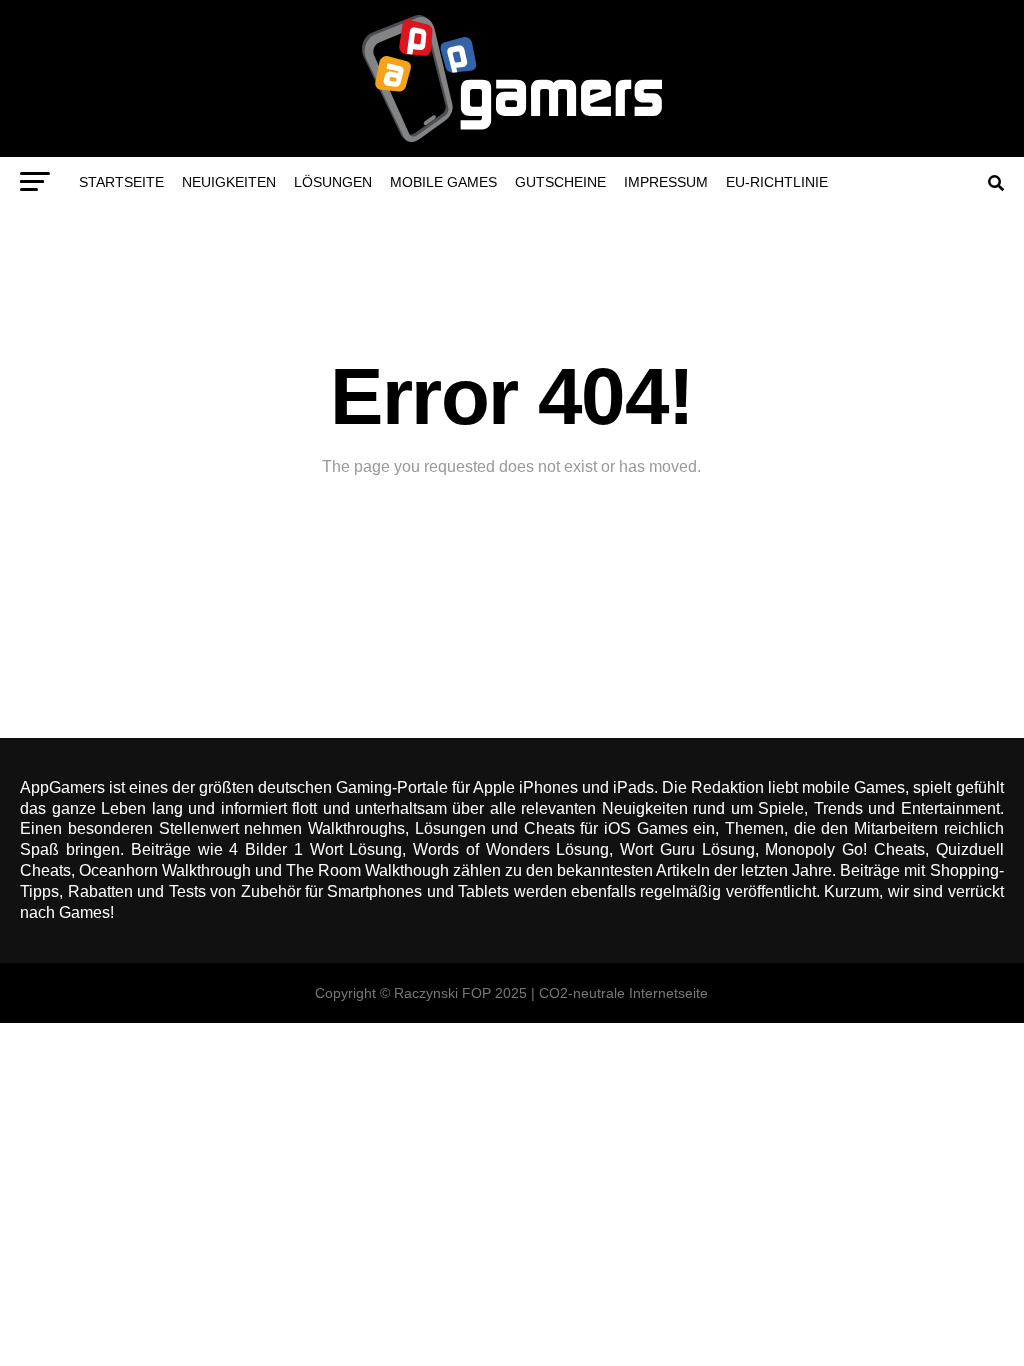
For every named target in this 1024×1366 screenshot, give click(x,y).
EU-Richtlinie (777, 182)
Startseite (121, 182)
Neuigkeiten (229, 182)
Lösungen (333, 182)
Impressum (666, 182)
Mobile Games (443, 182)
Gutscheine (560, 182)
